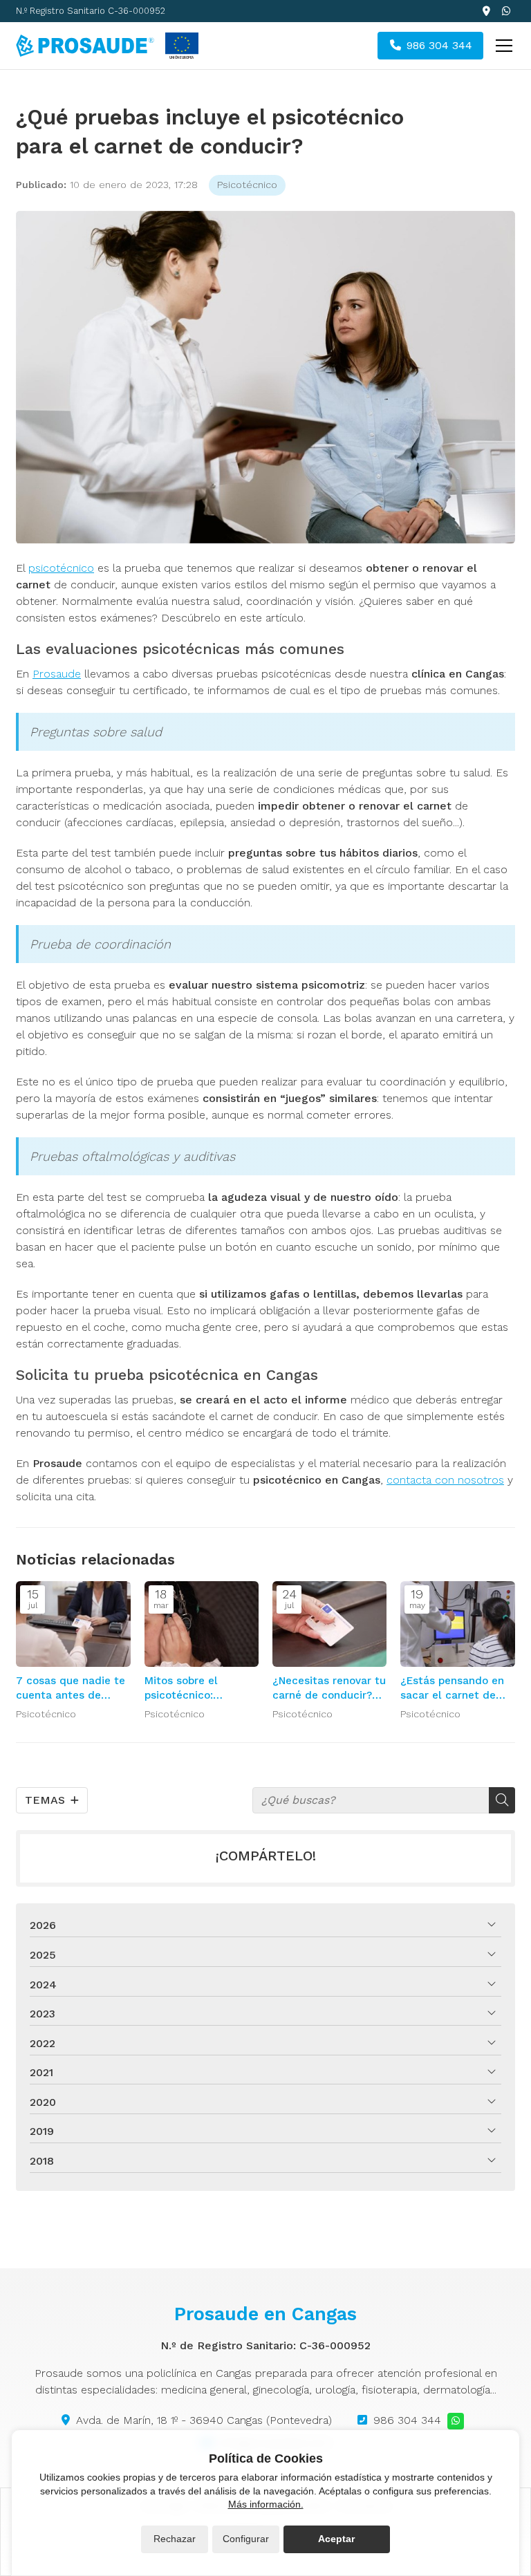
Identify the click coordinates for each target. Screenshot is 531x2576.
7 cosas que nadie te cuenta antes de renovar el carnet (71, 1689)
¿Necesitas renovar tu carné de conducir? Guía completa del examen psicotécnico (329, 1689)
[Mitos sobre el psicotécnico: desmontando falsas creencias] (202, 1624)
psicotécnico (61, 568)
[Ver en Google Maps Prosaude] (486, 11)
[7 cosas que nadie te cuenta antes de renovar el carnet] (73, 1624)
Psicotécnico (247, 185)
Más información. (266, 2504)
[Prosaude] (85, 45)
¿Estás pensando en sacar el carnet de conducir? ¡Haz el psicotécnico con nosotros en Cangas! (453, 1689)
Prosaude (57, 674)
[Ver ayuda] (182, 46)
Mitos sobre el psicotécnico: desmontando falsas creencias (197, 1689)
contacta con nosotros (445, 1480)
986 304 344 (407, 2420)
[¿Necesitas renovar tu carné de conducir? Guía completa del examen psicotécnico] (329, 1624)
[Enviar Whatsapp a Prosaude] (507, 11)
